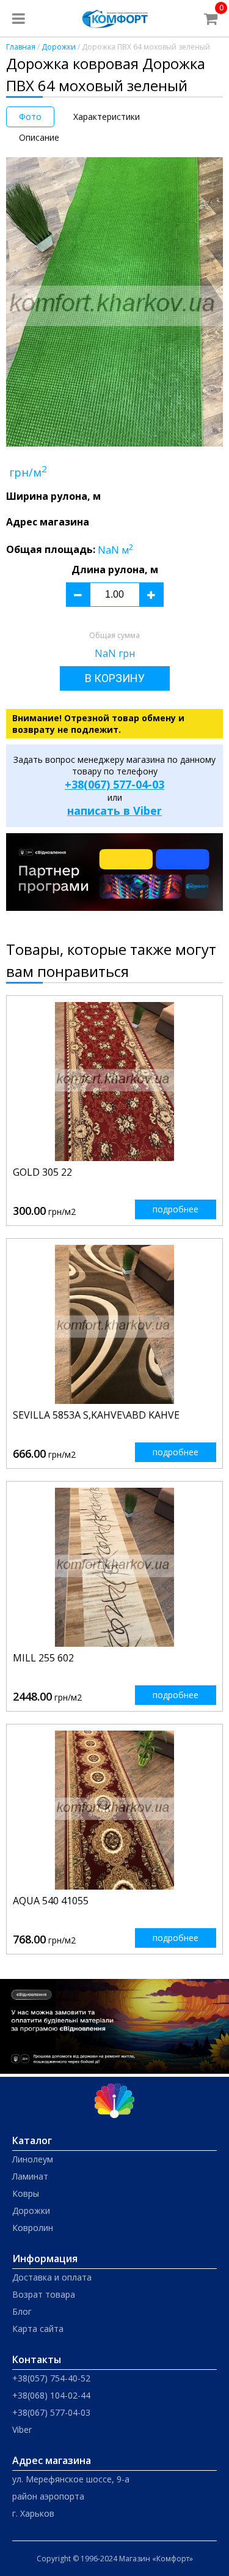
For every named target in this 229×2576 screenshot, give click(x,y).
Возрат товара (44, 2294)
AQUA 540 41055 (51, 1901)
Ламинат (30, 2176)
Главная (21, 47)
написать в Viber (114, 811)
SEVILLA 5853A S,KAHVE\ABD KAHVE (96, 1415)
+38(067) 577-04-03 (114, 784)
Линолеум (33, 2159)
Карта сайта (38, 2329)
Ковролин (33, 2228)
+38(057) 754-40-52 (51, 2378)
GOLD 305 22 (42, 1172)
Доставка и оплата (52, 2277)
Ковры (26, 2193)
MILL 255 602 (43, 1658)
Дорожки (59, 47)
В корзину (115, 678)
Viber (22, 2429)
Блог (22, 2311)
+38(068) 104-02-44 (51, 2395)
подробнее (176, 1209)
